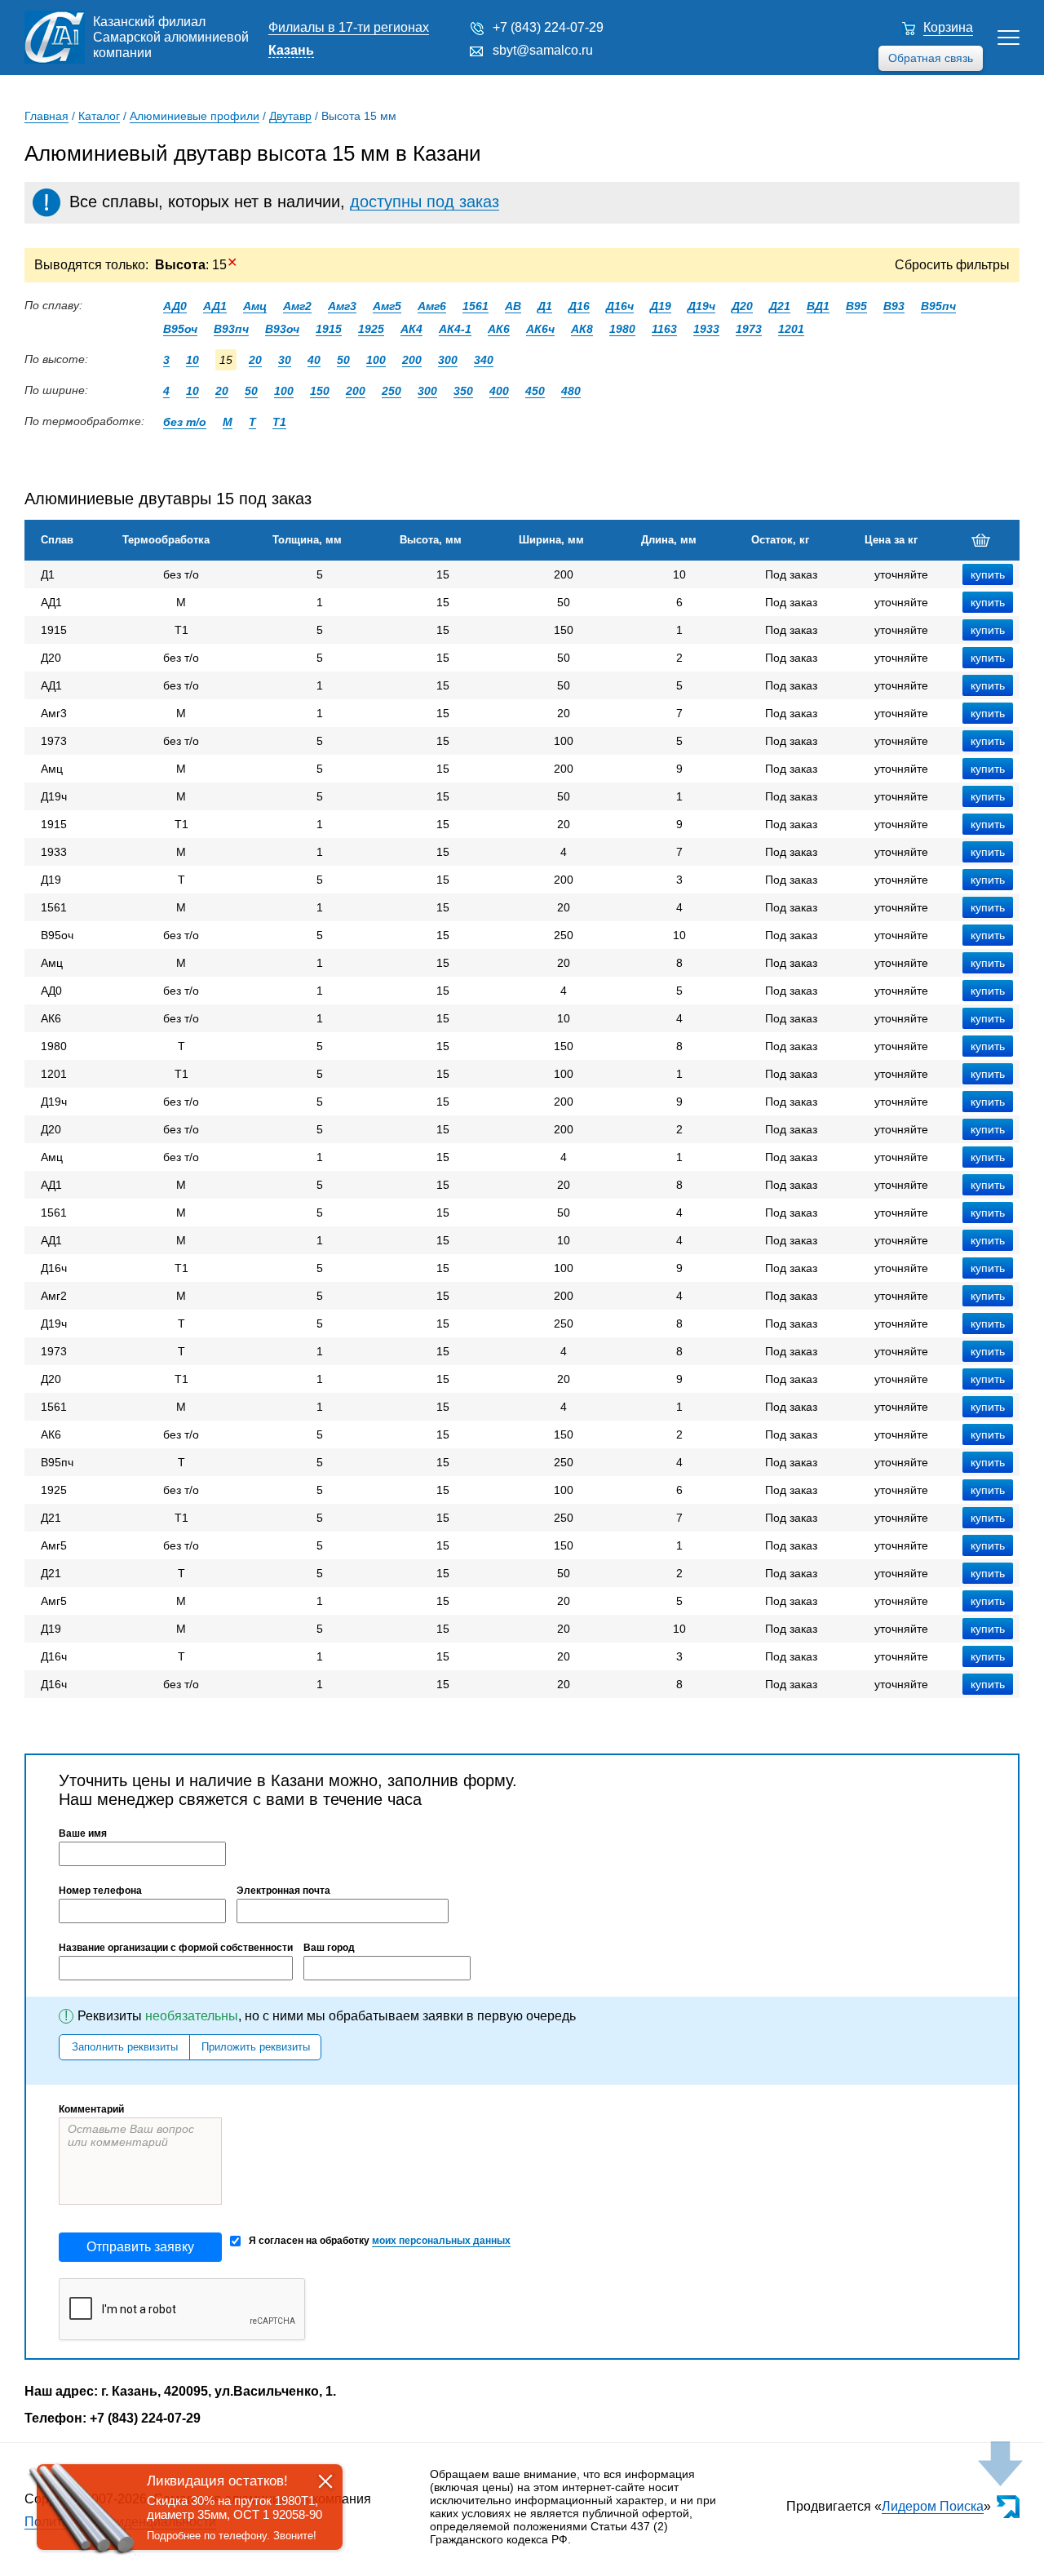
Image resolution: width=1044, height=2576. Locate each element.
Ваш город (329, 1948)
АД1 (215, 306)
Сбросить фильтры (952, 265)
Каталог (99, 116)
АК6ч (540, 329)
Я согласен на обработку (380, 2241)
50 (343, 360)
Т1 (279, 422)
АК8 (582, 329)
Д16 (579, 306)
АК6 (499, 329)
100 (376, 360)
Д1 (545, 306)
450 (535, 391)
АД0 (175, 306)
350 (463, 391)
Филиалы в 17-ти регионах (349, 27)
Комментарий (91, 2109)
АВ (513, 306)
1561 (476, 306)
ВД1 (818, 306)
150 (320, 391)
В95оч (180, 329)
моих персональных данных (441, 2241)
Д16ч (620, 306)
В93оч (282, 329)
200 (412, 360)
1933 (706, 329)
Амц (255, 306)
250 (391, 391)
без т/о (185, 422)
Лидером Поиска (933, 2506)
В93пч (231, 329)
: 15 (196, 265)
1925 (371, 329)
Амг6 (432, 306)
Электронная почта (283, 1891)
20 (255, 360)
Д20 (742, 306)
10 (192, 360)
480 (571, 391)
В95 (856, 306)
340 (484, 360)
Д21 (780, 306)
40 (314, 360)
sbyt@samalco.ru (543, 50)
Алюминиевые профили (195, 116)
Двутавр (290, 116)
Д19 (661, 306)
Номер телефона (100, 1891)
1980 (622, 329)
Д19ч (701, 306)
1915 (329, 329)
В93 (894, 306)
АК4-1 (455, 329)
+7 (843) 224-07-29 (548, 27)
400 (499, 391)
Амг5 (387, 306)
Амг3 (342, 306)
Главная (46, 116)
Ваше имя (83, 1833)
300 (448, 360)
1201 (791, 329)
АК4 (411, 329)
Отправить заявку (140, 2247)
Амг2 (297, 306)
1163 (664, 329)
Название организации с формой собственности (176, 1948)
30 (285, 360)
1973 (749, 329)
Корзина (948, 27)
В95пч (938, 306)
